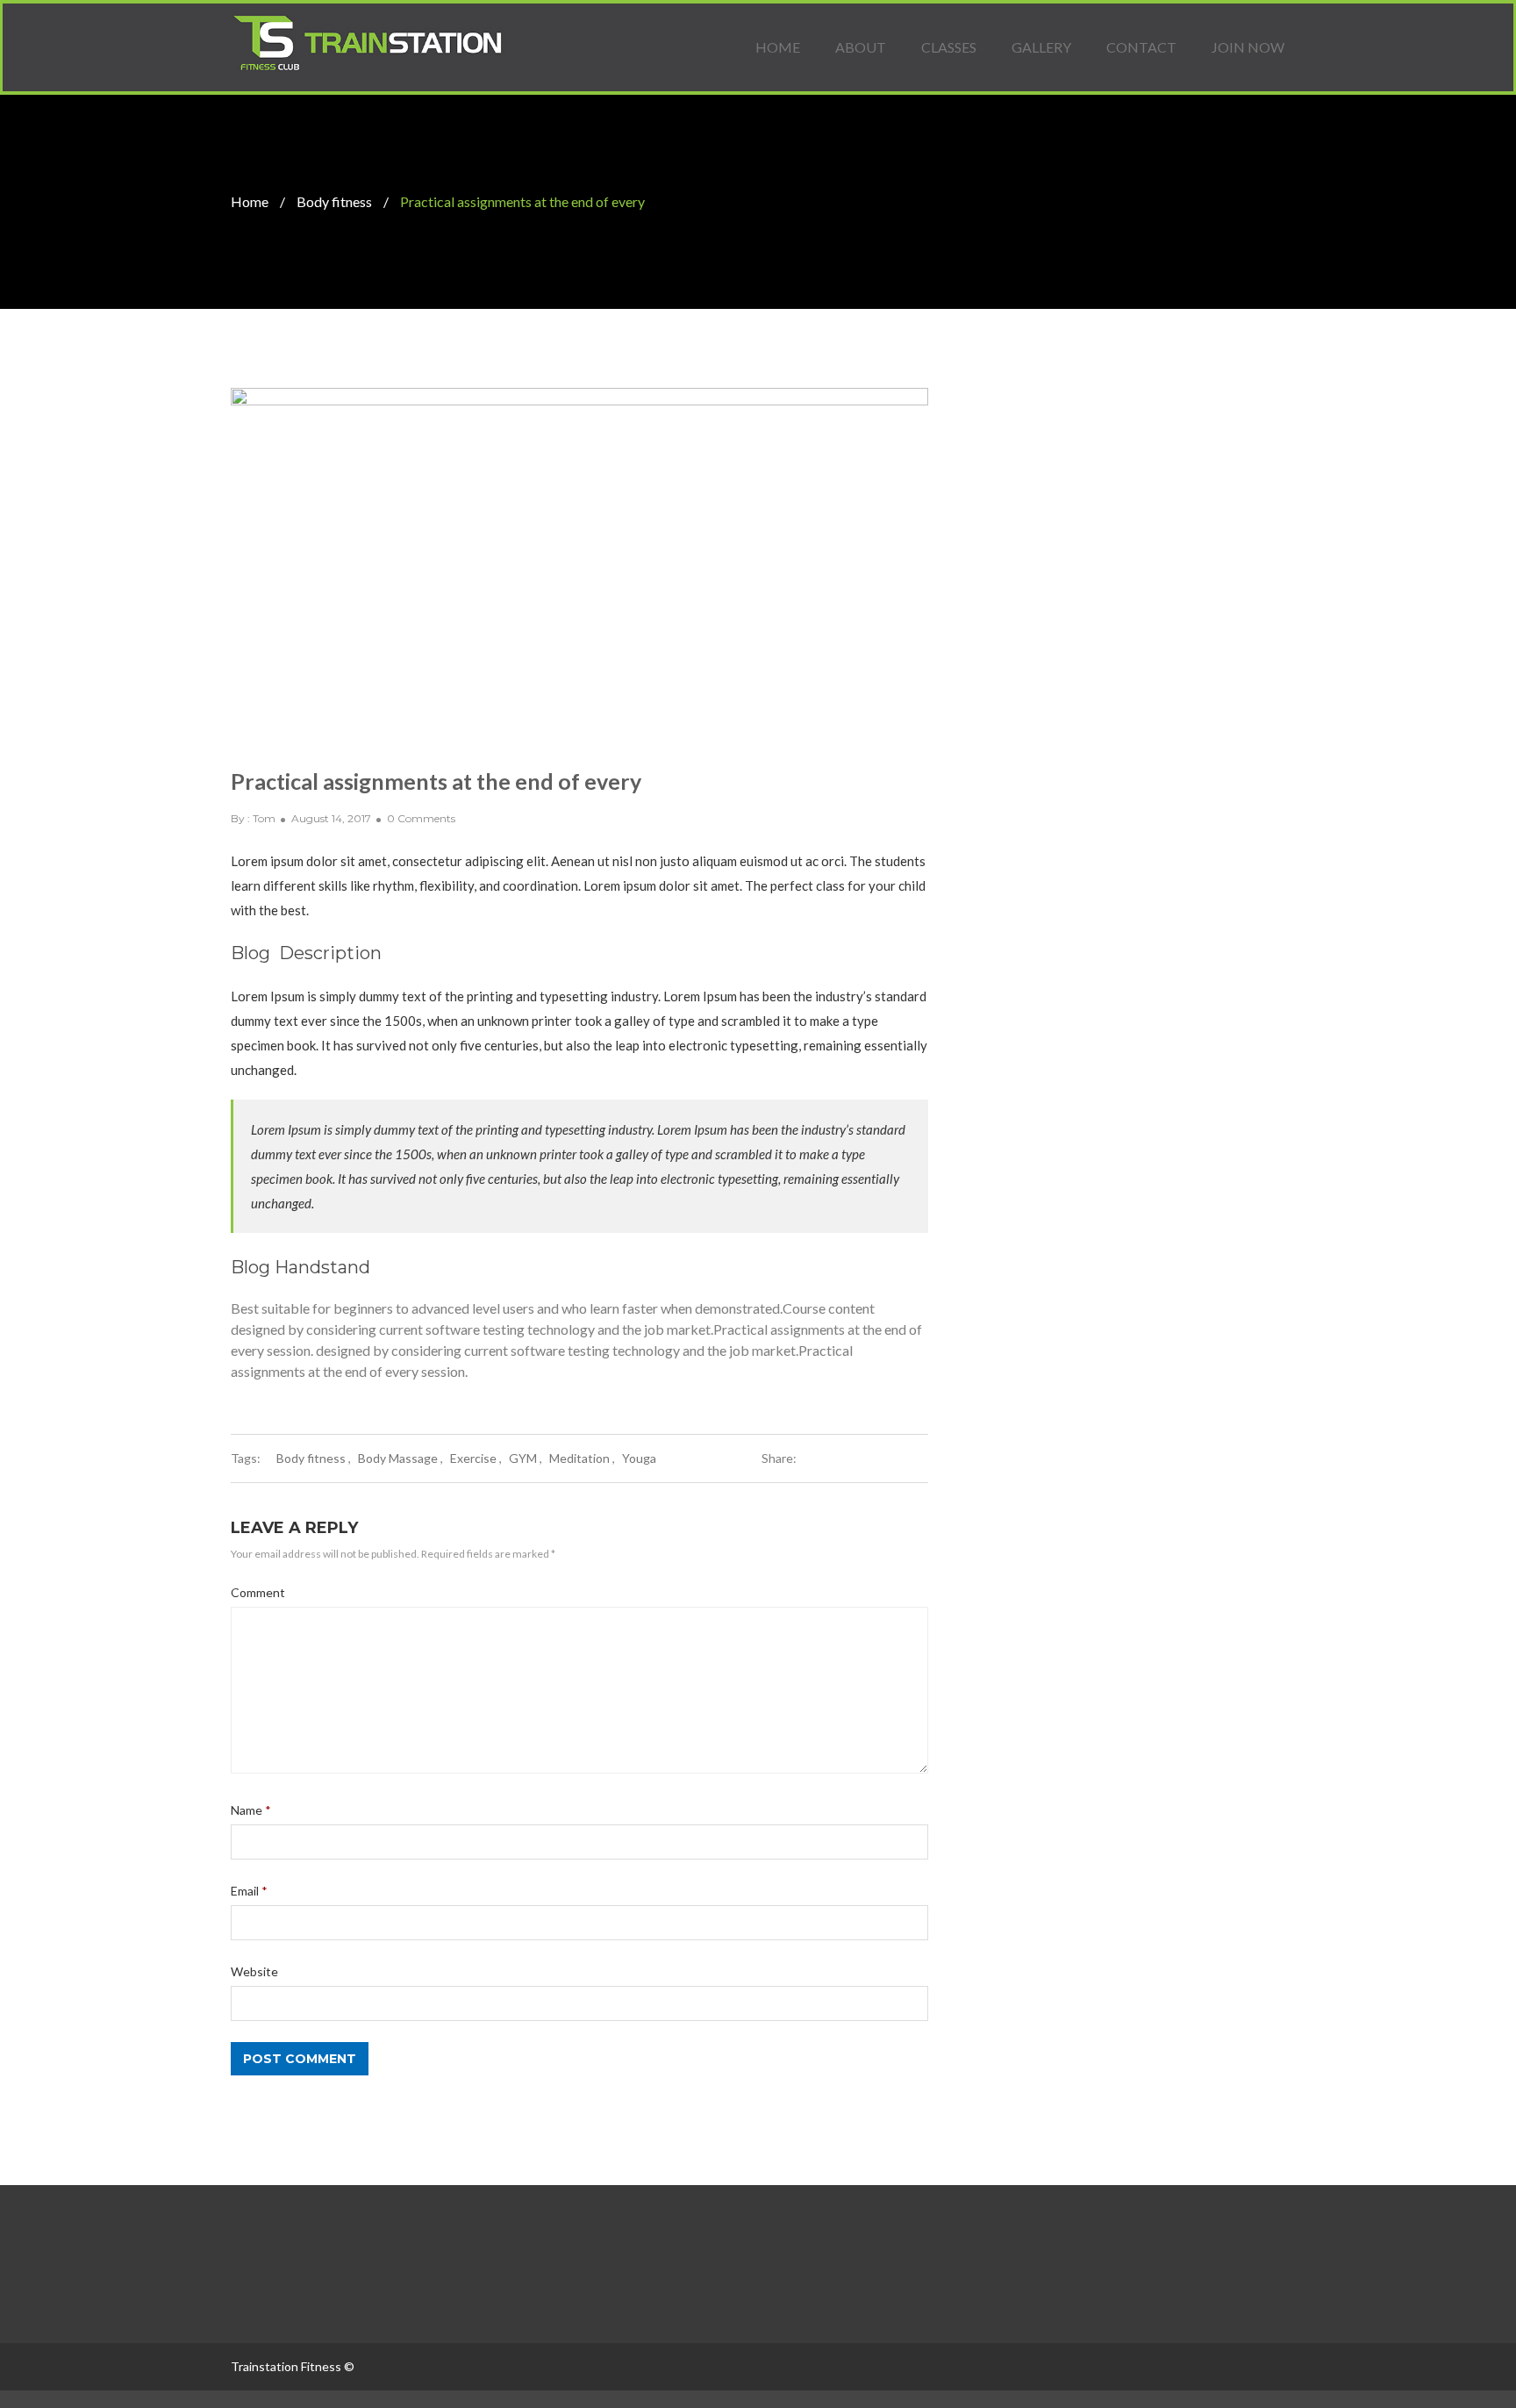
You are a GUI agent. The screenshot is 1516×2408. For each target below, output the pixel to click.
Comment (258, 1592)
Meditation (579, 1458)
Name (251, 1810)
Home (778, 47)
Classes (949, 47)
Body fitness (334, 201)
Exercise (473, 1458)
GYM (523, 1458)
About (861, 47)
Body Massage (398, 1458)
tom (264, 818)
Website (254, 1971)
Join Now (1248, 47)
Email (249, 1891)
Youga (639, 1458)
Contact (1141, 47)
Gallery (1041, 47)
